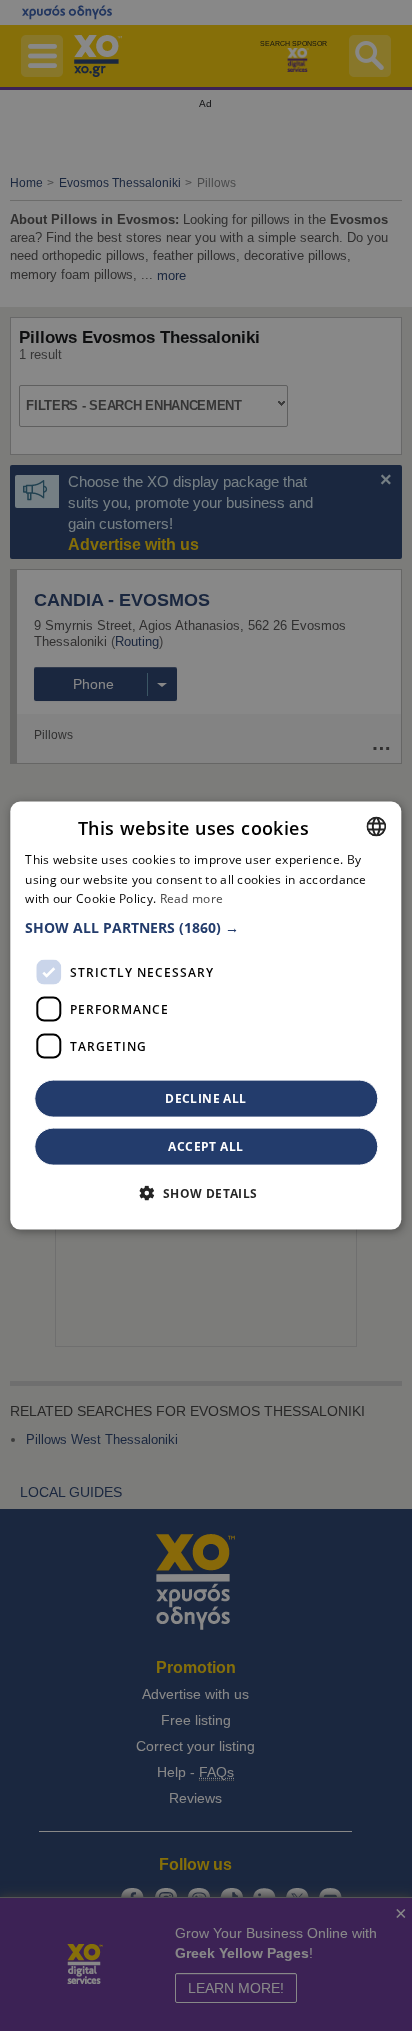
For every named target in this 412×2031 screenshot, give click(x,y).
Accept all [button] (205, 1146)
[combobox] (377, 826)
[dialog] (205, 1015)
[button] (205, 928)
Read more (192, 898)
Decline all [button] (205, 1098)
